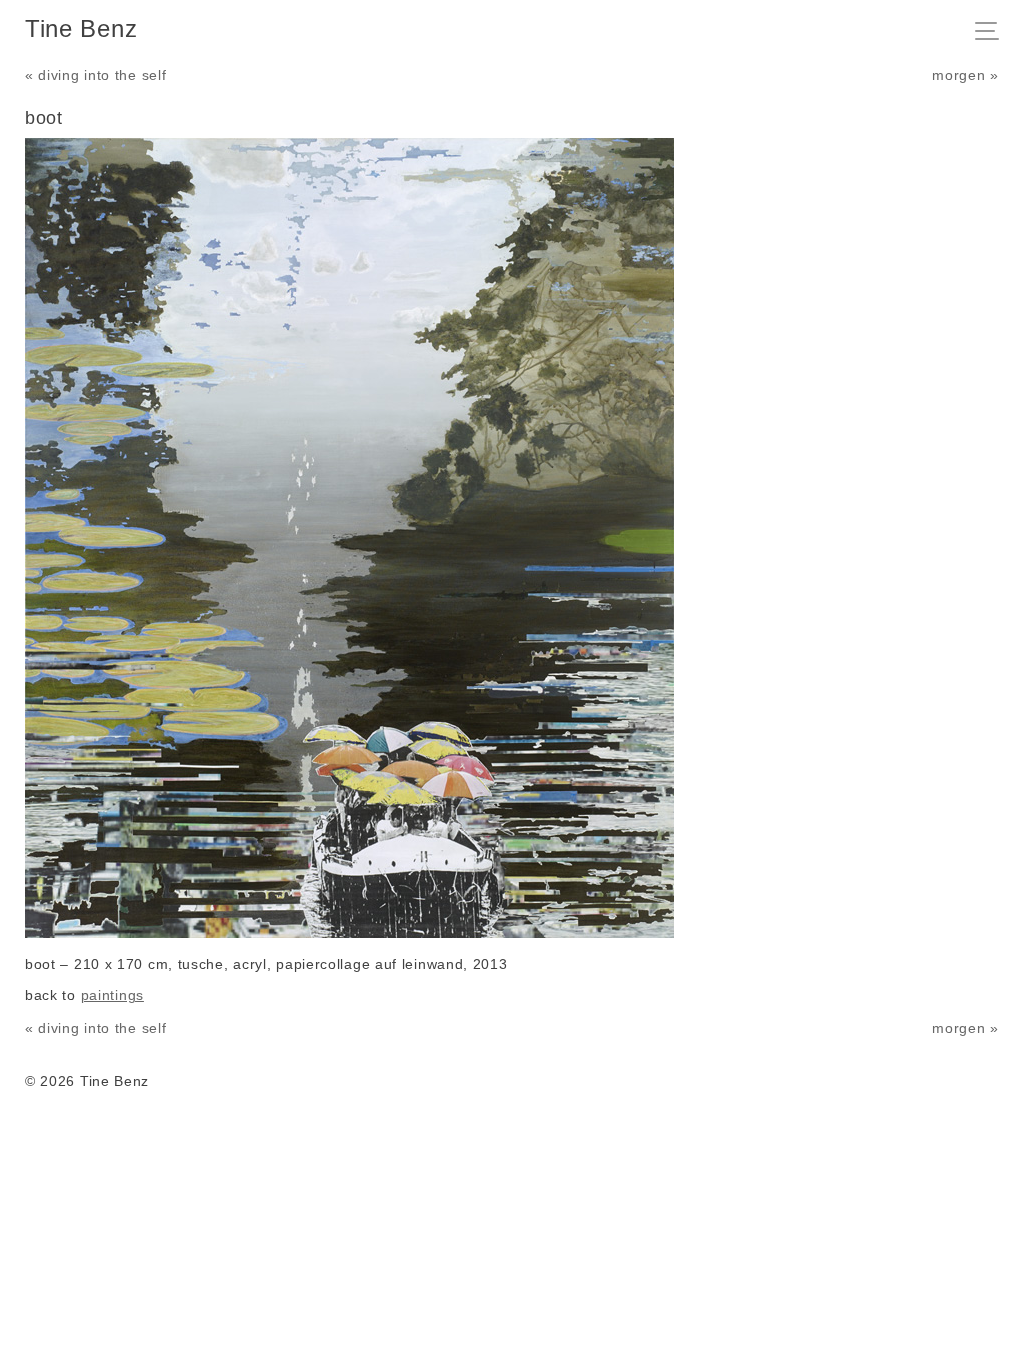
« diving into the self (95, 75)
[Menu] (992, 33)
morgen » (965, 75)
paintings (112, 995)
